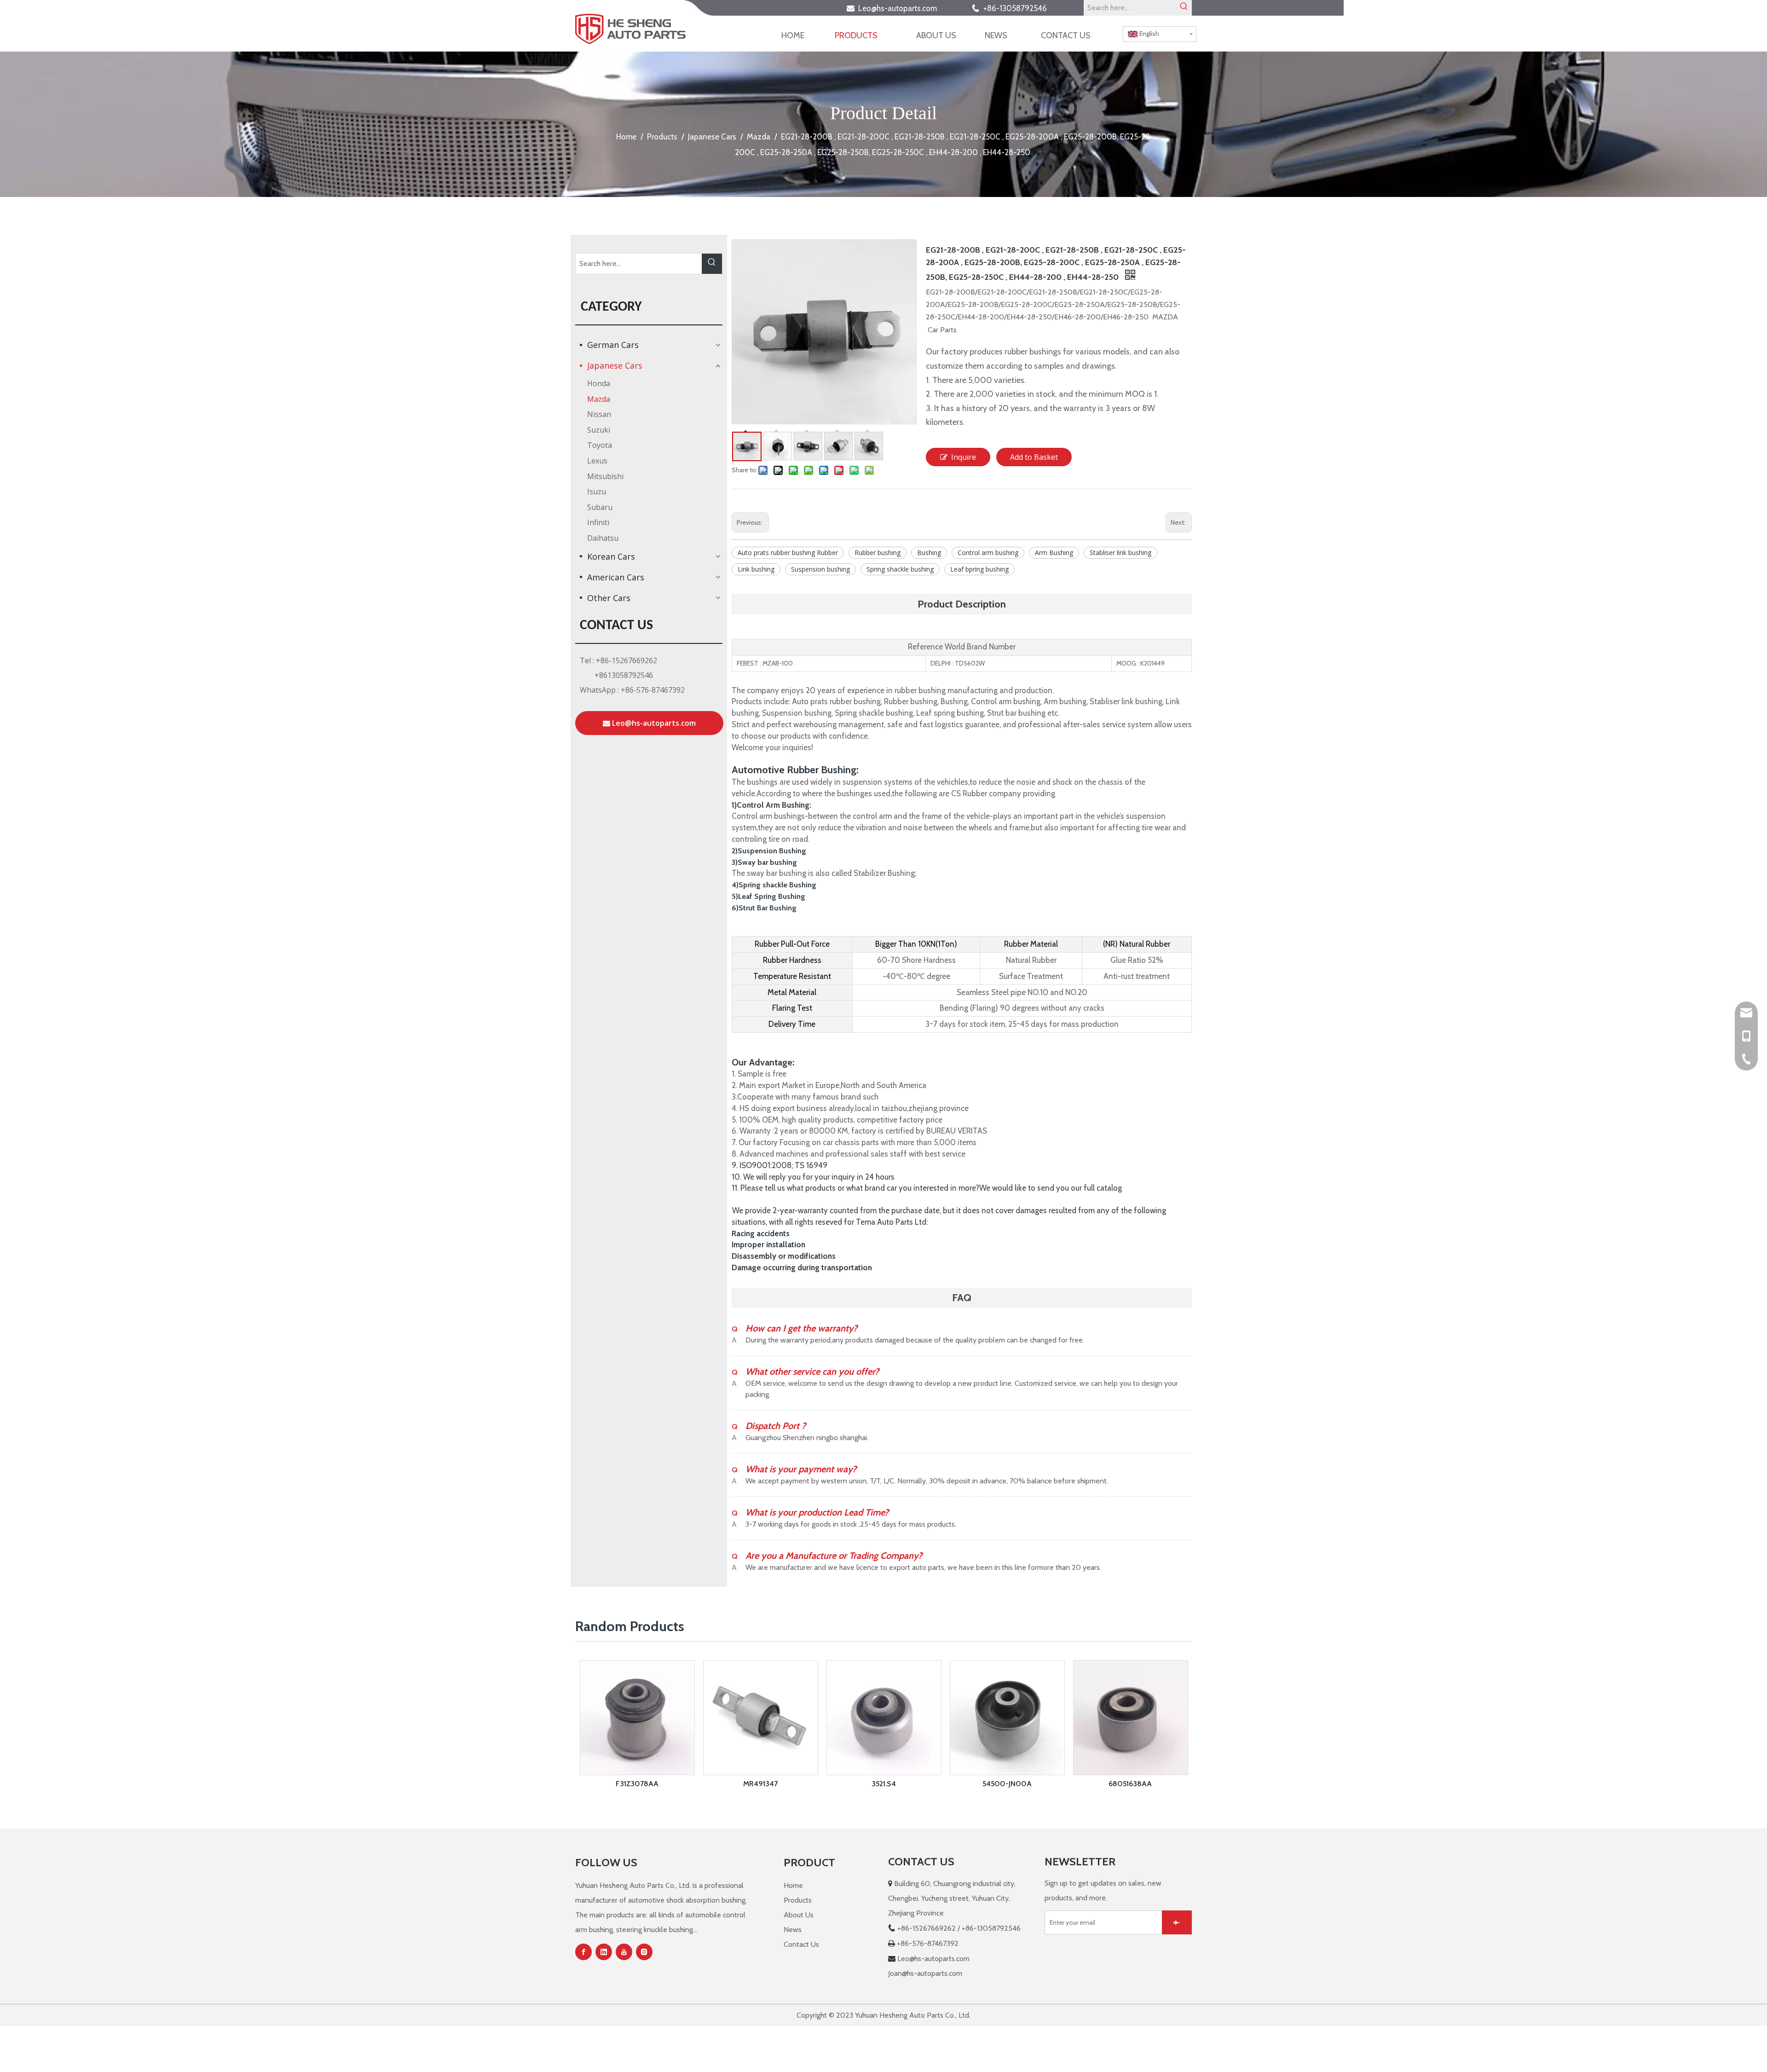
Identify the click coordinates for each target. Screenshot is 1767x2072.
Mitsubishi (605, 476)
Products (798, 1900)
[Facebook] (583, 1952)
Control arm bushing (988, 553)
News (793, 1930)
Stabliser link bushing (1120, 553)
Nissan (599, 414)
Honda (599, 383)
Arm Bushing (1054, 553)
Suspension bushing (820, 569)
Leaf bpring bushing (979, 569)
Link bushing (756, 569)
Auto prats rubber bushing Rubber (788, 553)
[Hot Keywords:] (1184, 8)
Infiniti (598, 522)
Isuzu (597, 492)
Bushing (929, 553)
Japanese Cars (615, 365)
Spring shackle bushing (900, 569)
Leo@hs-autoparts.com (900, 8)
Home (793, 1885)
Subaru (600, 507)
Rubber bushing (878, 553)
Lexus (597, 461)
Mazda (599, 399)
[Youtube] (624, 1952)
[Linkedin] (604, 1952)
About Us (799, 1915)
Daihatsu (603, 538)
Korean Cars (611, 556)
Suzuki (599, 430)
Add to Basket (1034, 457)
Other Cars (609, 598)
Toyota (600, 445)
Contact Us (801, 1944)
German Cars (613, 345)
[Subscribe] (1177, 1922)
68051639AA (1130, 1716)
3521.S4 (760, 1784)
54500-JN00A (884, 1784)
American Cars (616, 577)
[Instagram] (644, 1952)
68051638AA (1007, 1784)
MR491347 (637, 1784)
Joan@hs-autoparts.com (925, 1973)
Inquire (964, 457)
